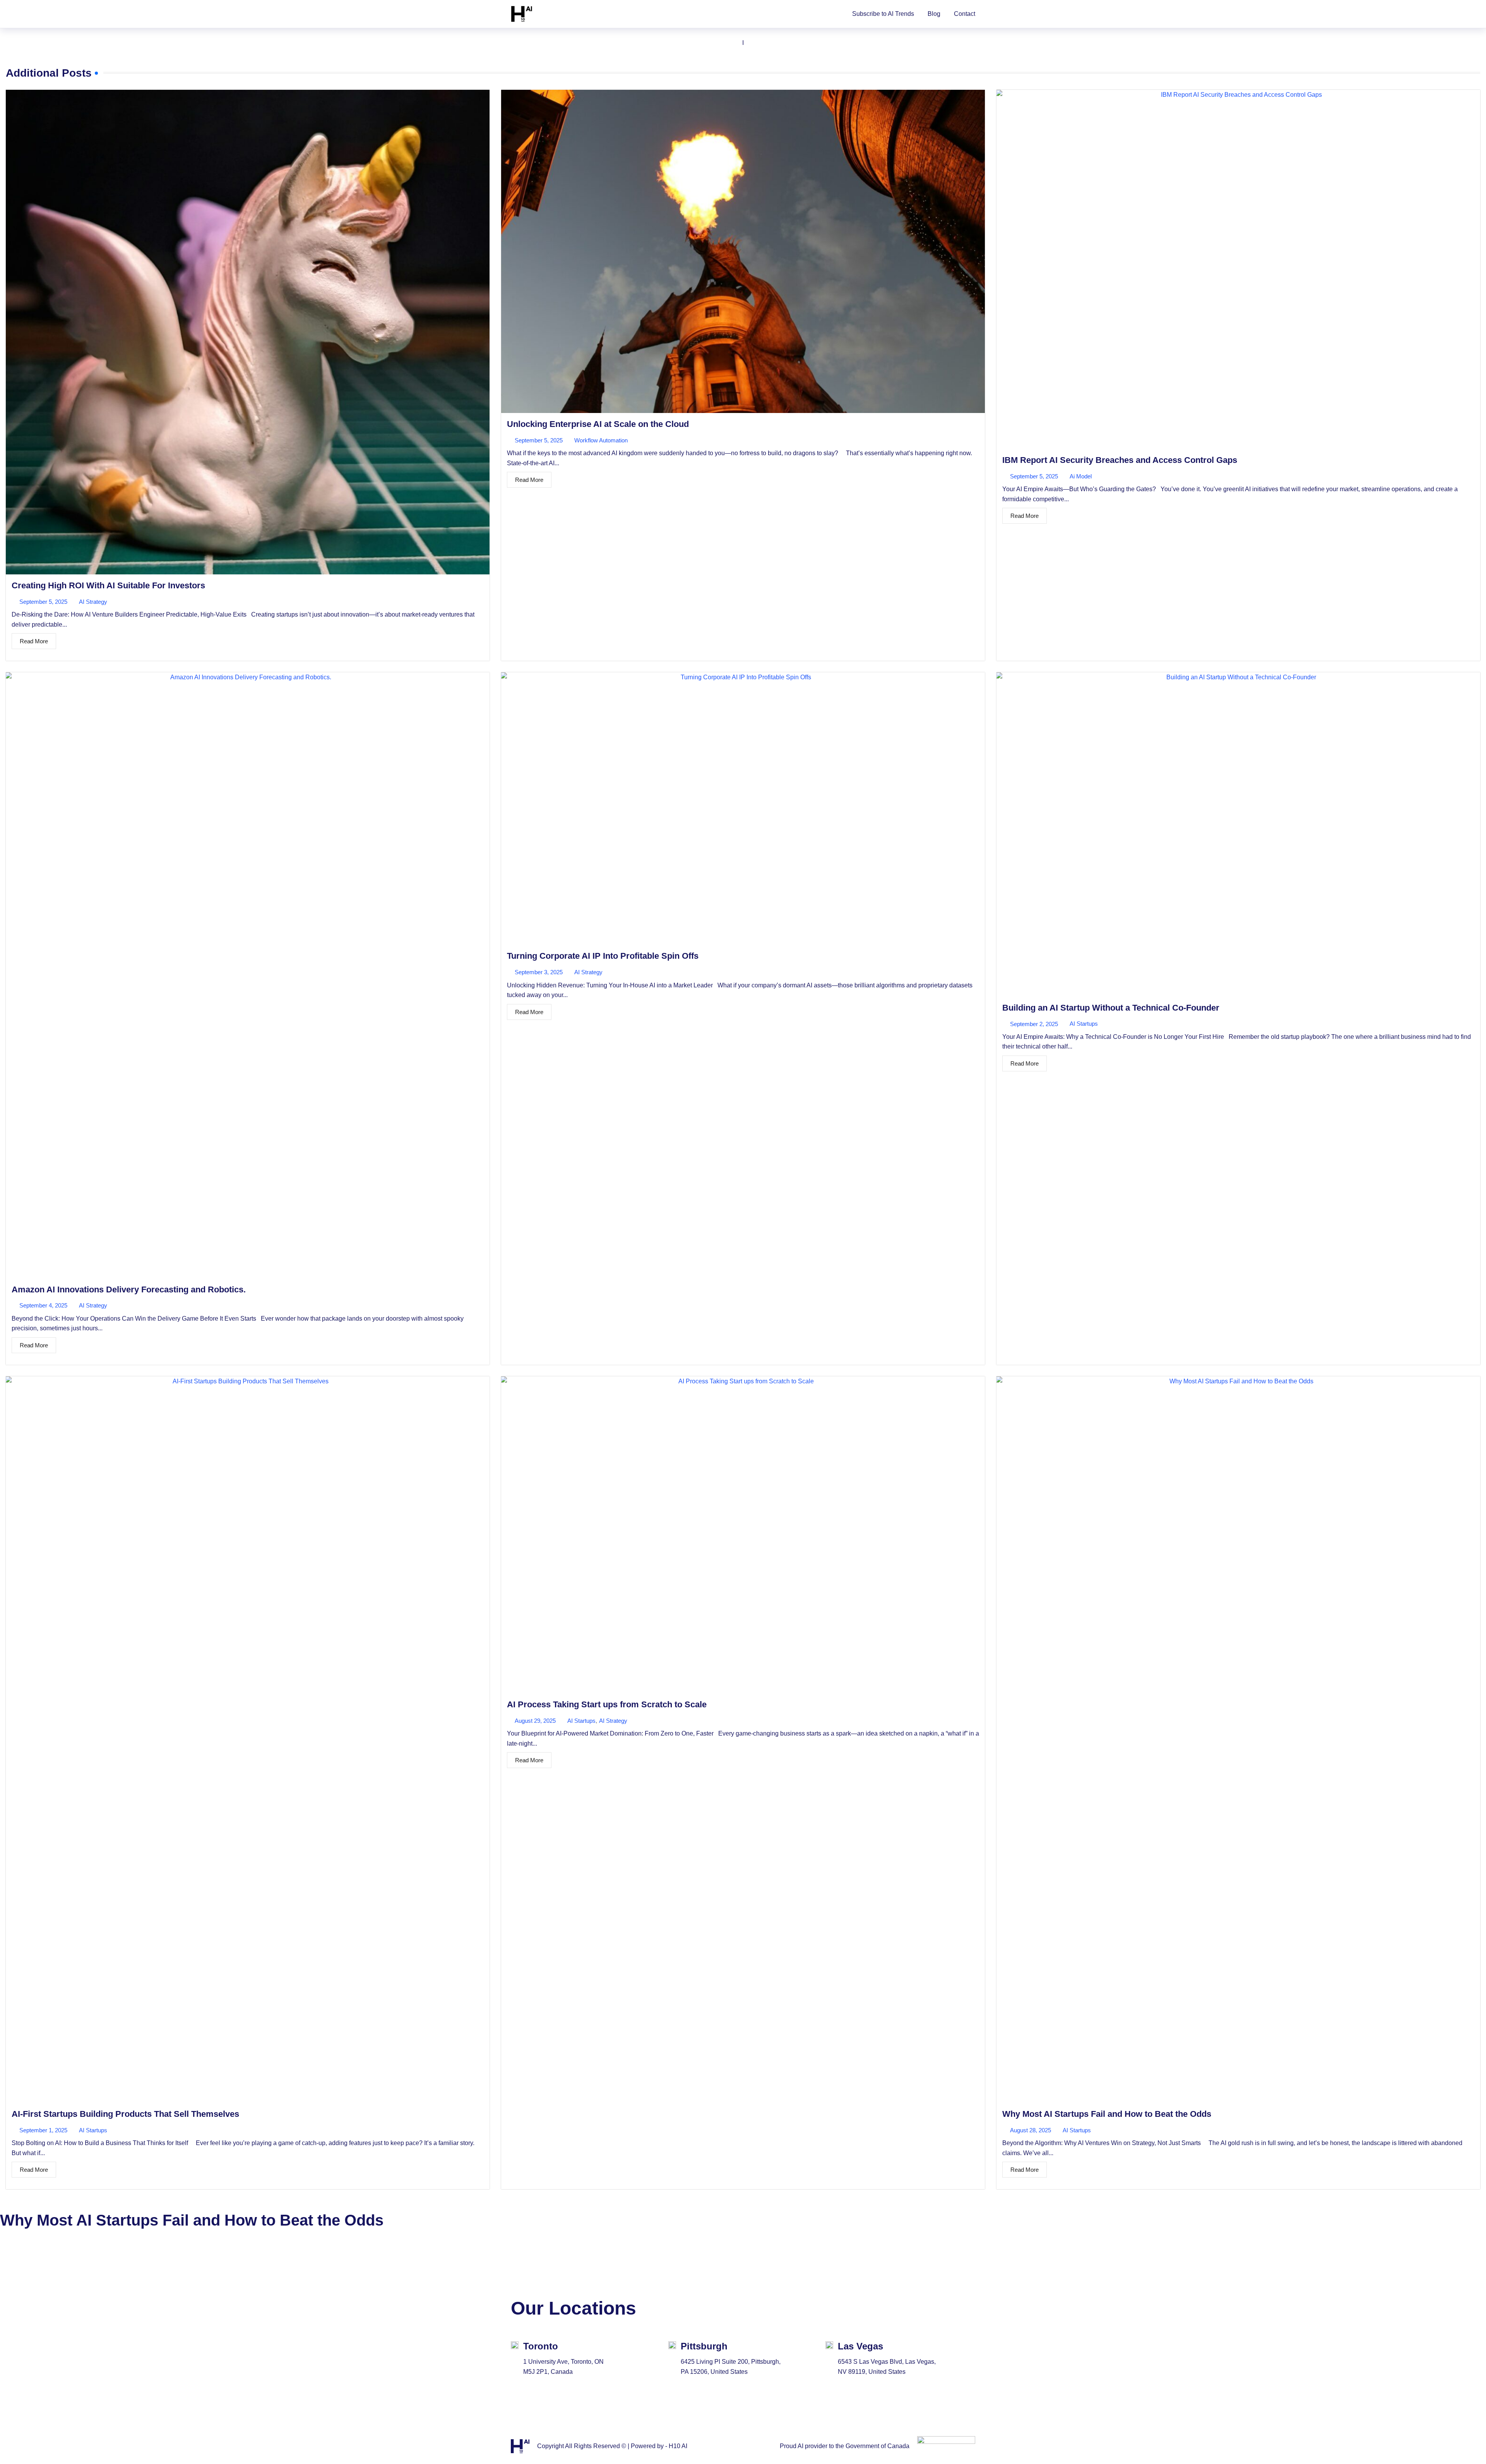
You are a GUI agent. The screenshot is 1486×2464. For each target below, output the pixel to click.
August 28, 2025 (1031, 2130)
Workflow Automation (601, 440)
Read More (34, 641)
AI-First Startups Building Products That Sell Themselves (125, 2114)
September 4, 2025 (43, 1305)
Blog (934, 14)
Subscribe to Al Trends (883, 14)
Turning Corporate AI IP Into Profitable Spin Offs (603, 956)
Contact (965, 14)
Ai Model (1081, 476)
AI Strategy (93, 602)
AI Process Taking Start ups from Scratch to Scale (607, 1704)
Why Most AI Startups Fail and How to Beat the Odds (1107, 2114)
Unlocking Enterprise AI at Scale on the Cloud (598, 424)
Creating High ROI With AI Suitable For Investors (108, 585)
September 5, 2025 (43, 602)
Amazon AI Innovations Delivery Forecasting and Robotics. (129, 1289)
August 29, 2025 (535, 1721)
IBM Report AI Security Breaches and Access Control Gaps (1120, 460)
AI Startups (1084, 1024)
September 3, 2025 (539, 972)
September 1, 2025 (43, 2130)
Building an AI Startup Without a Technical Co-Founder (1111, 1008)
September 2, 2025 (1034, 1024)
